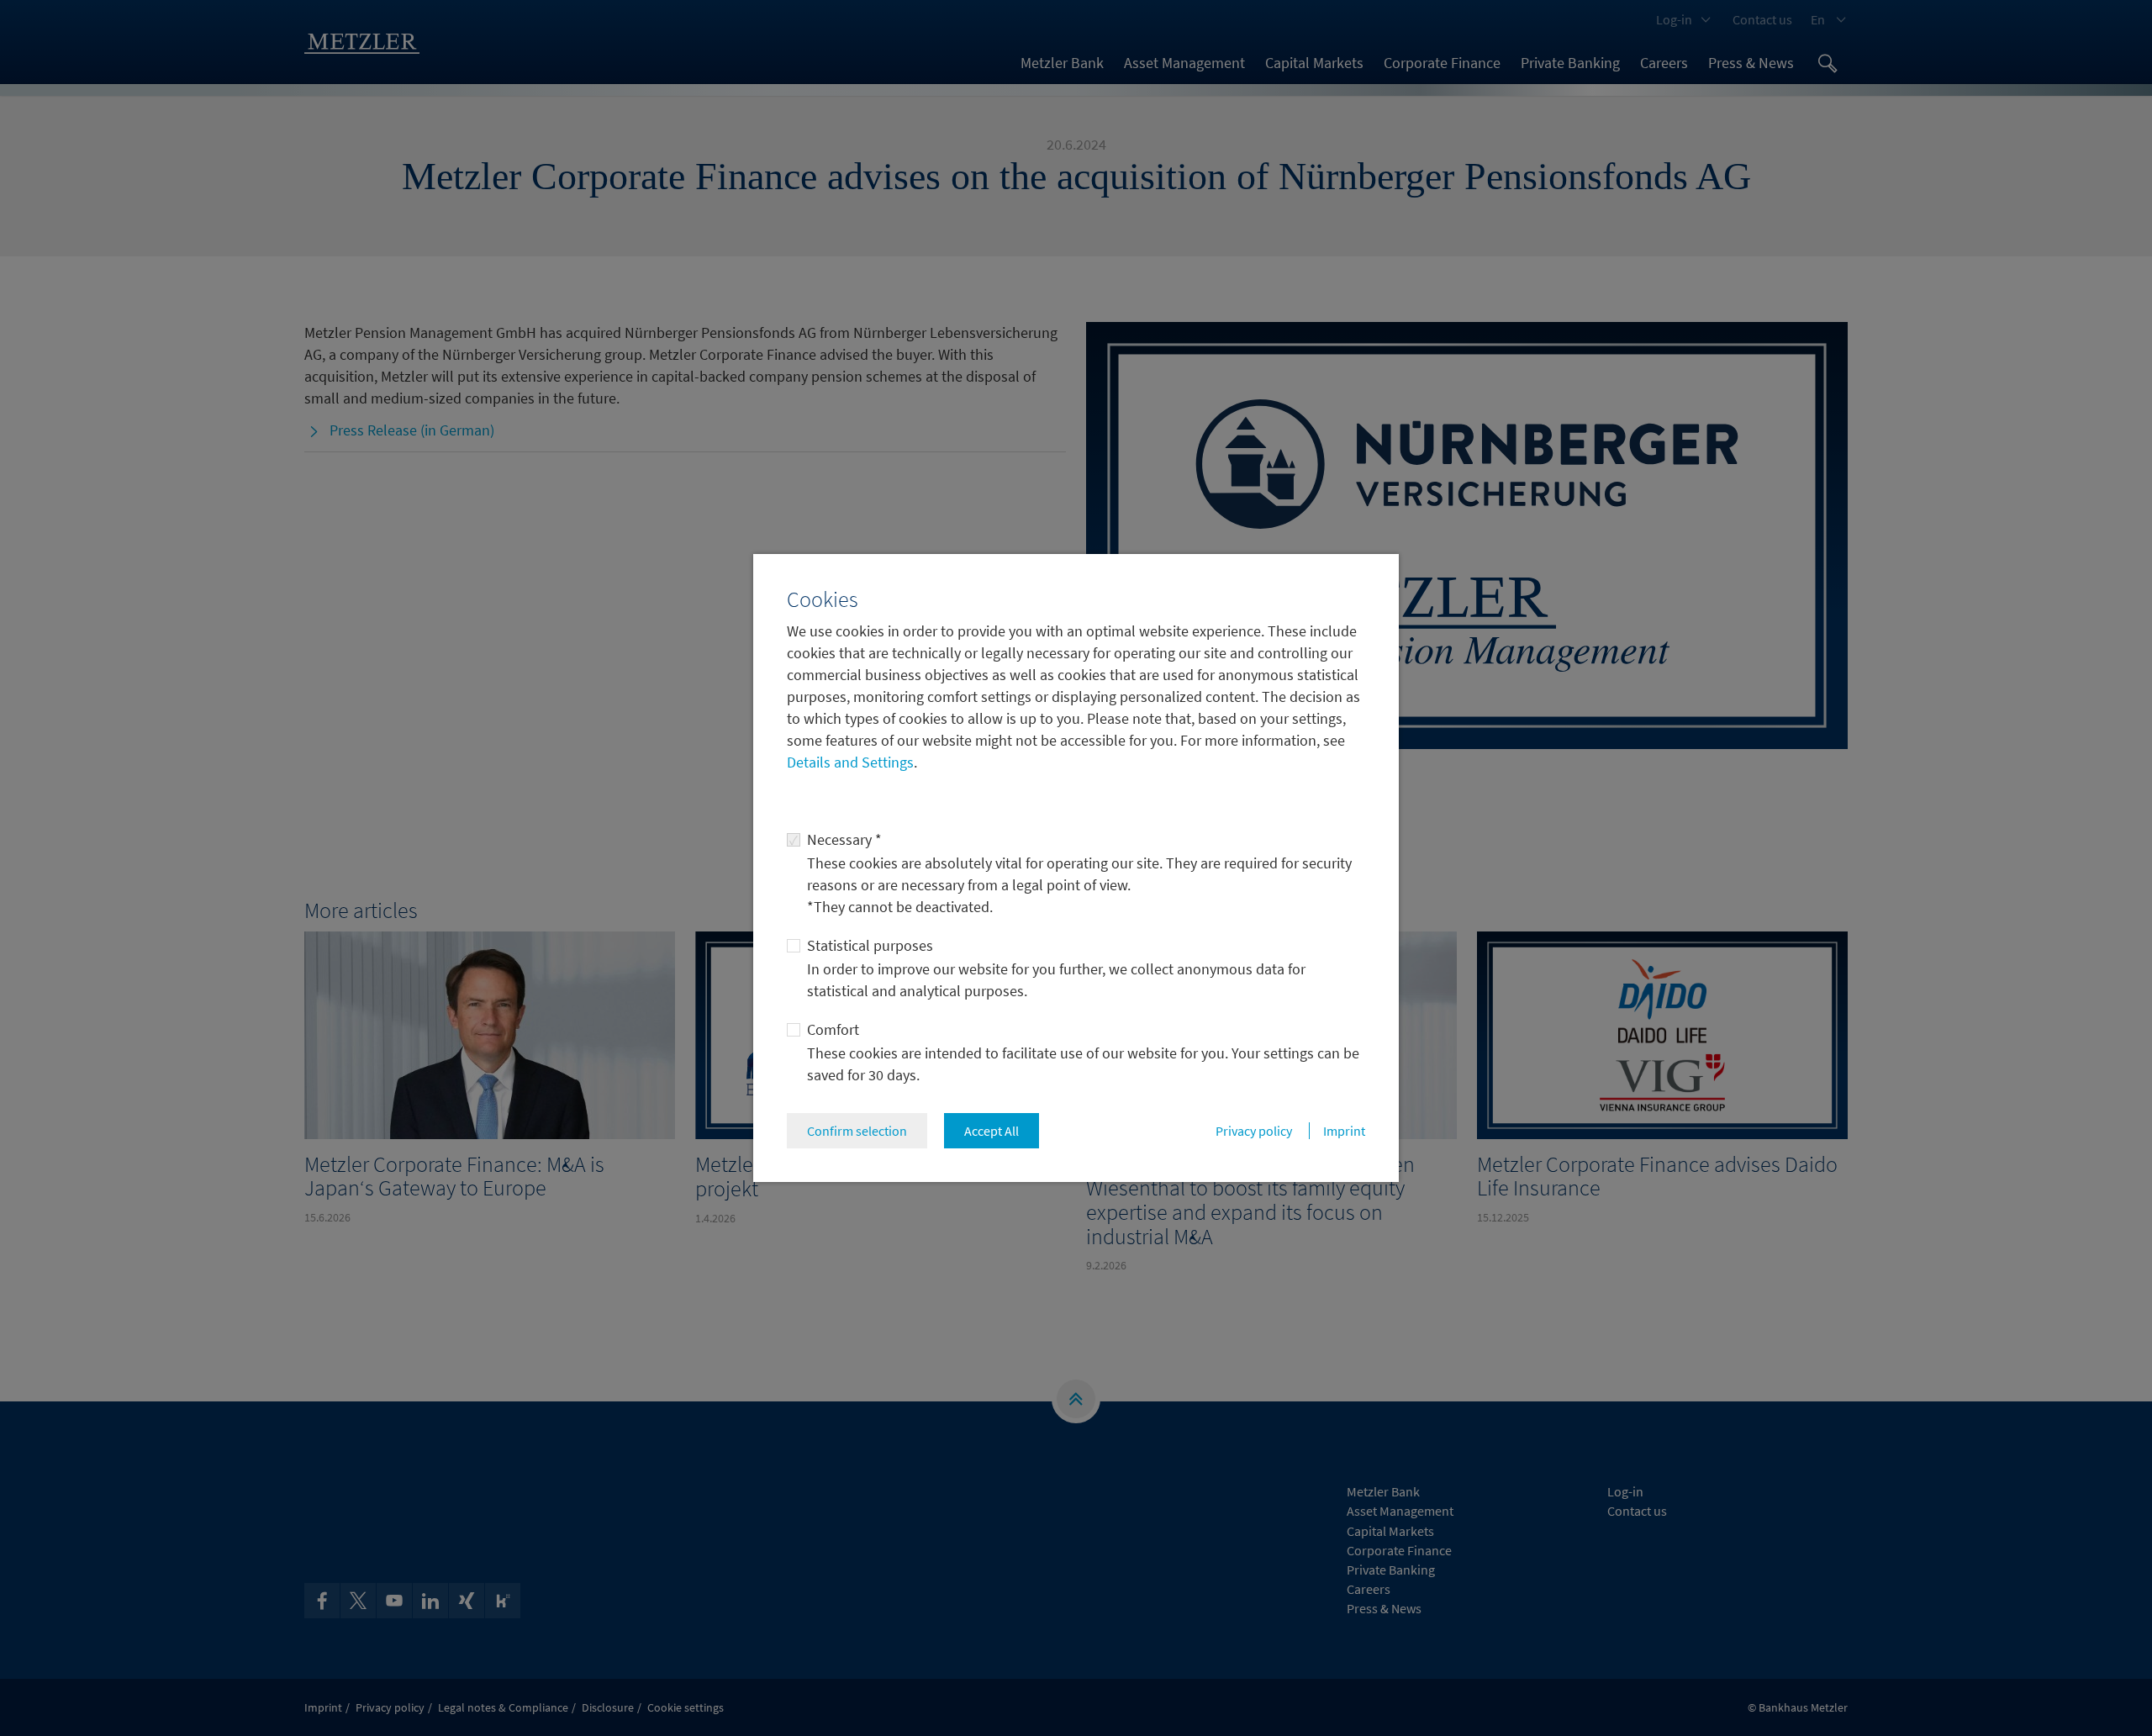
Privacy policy (1254, 1131)
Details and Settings (850, 762)
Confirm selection (857, 1131)
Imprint (1344, 1131)
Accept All (992, 1131)
